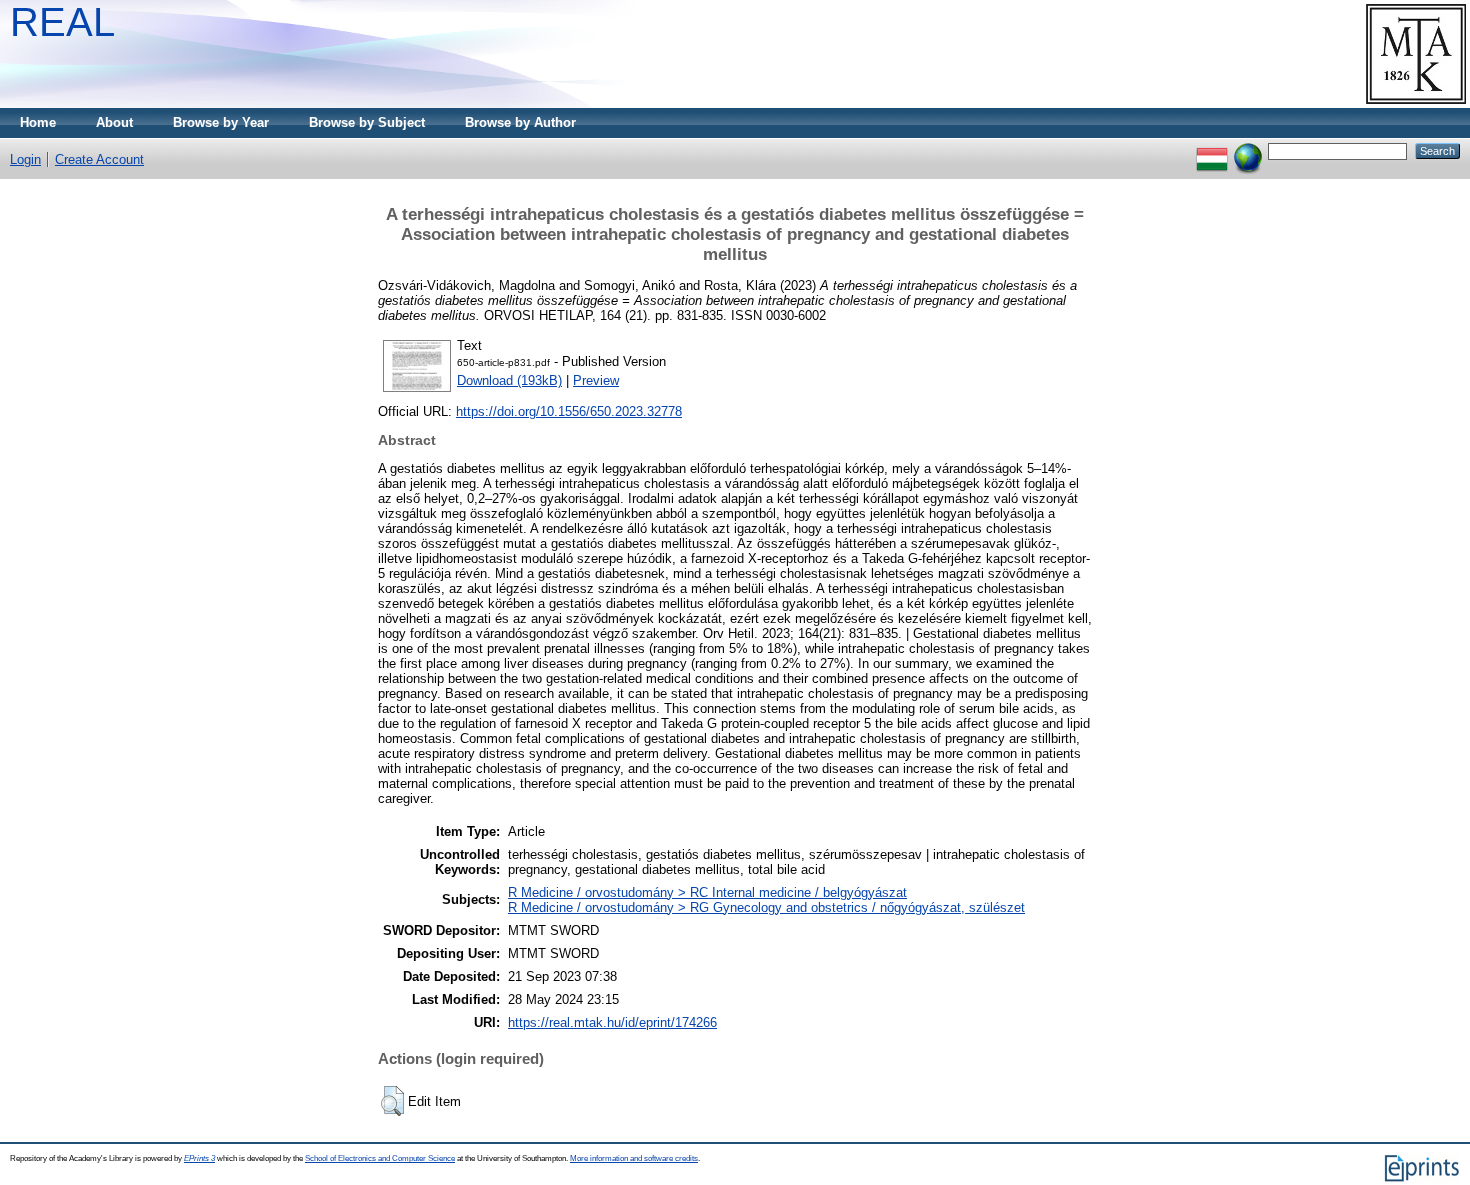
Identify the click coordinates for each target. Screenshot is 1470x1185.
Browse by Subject (367, 122)
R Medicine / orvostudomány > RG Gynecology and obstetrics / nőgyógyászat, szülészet (766, 907)
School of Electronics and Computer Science (380, 1158)
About (114, 122)
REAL (62, 22)
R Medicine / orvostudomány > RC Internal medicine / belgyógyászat (707, 892)
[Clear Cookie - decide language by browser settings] (1248, 150)
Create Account (99, 159)
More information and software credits (634, 1158)
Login (25, 159)
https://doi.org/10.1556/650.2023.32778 (569, 411)
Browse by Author (520, 122)
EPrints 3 (199, 1158)
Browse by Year (221, 122)
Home (38, 122)
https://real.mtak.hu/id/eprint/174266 (612, 1022)
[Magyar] (1212, 150)
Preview (596, 380)
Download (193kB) (509, 380)
